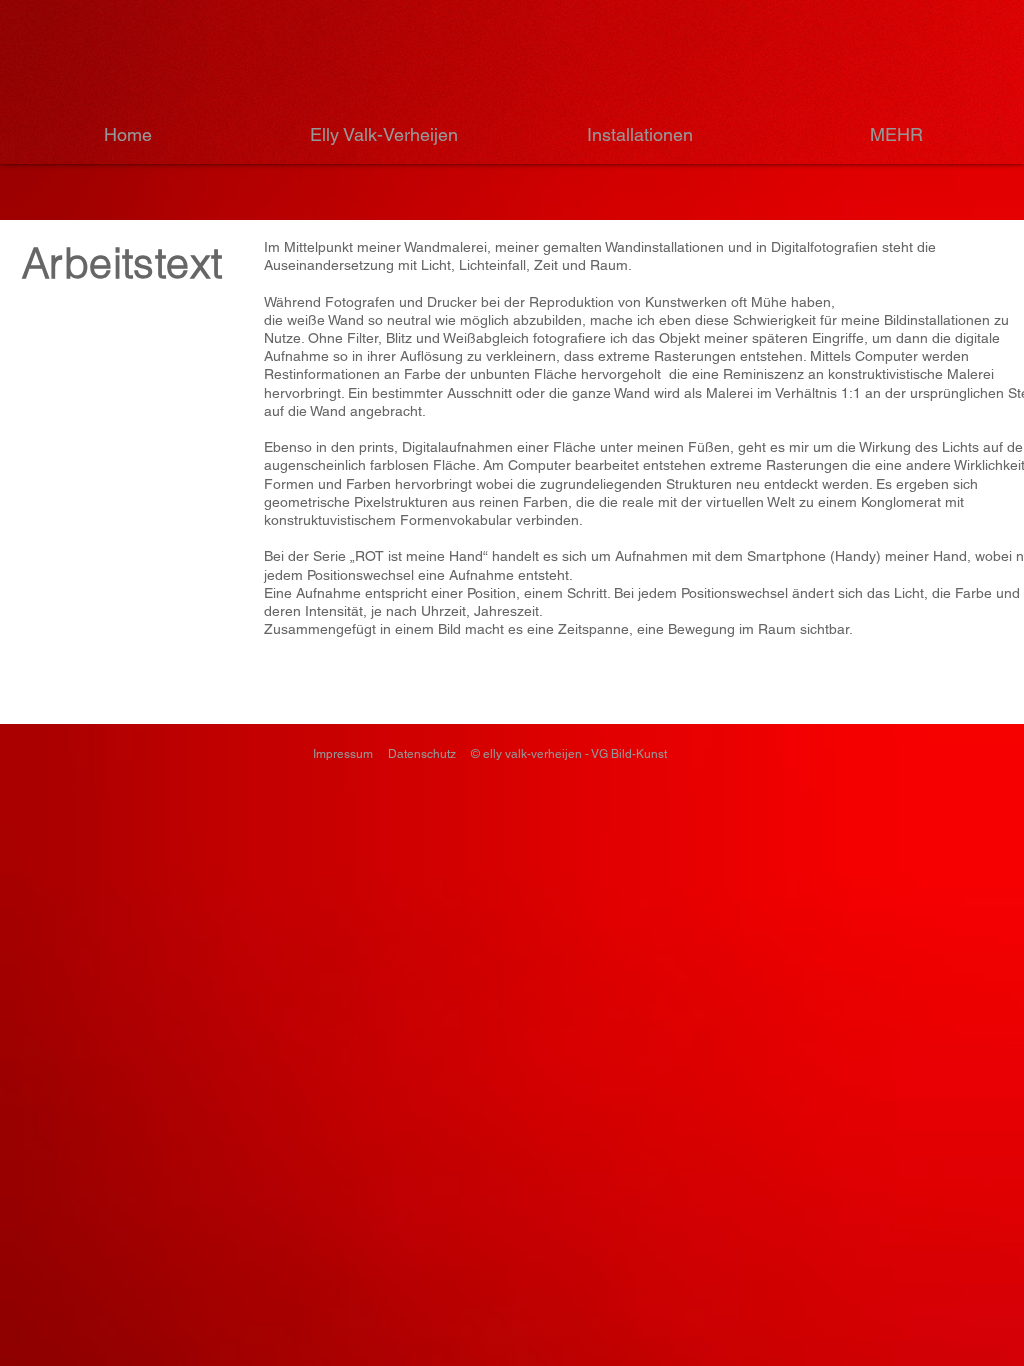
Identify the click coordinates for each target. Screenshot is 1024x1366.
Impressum (343, 754)
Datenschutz (422, 754)
